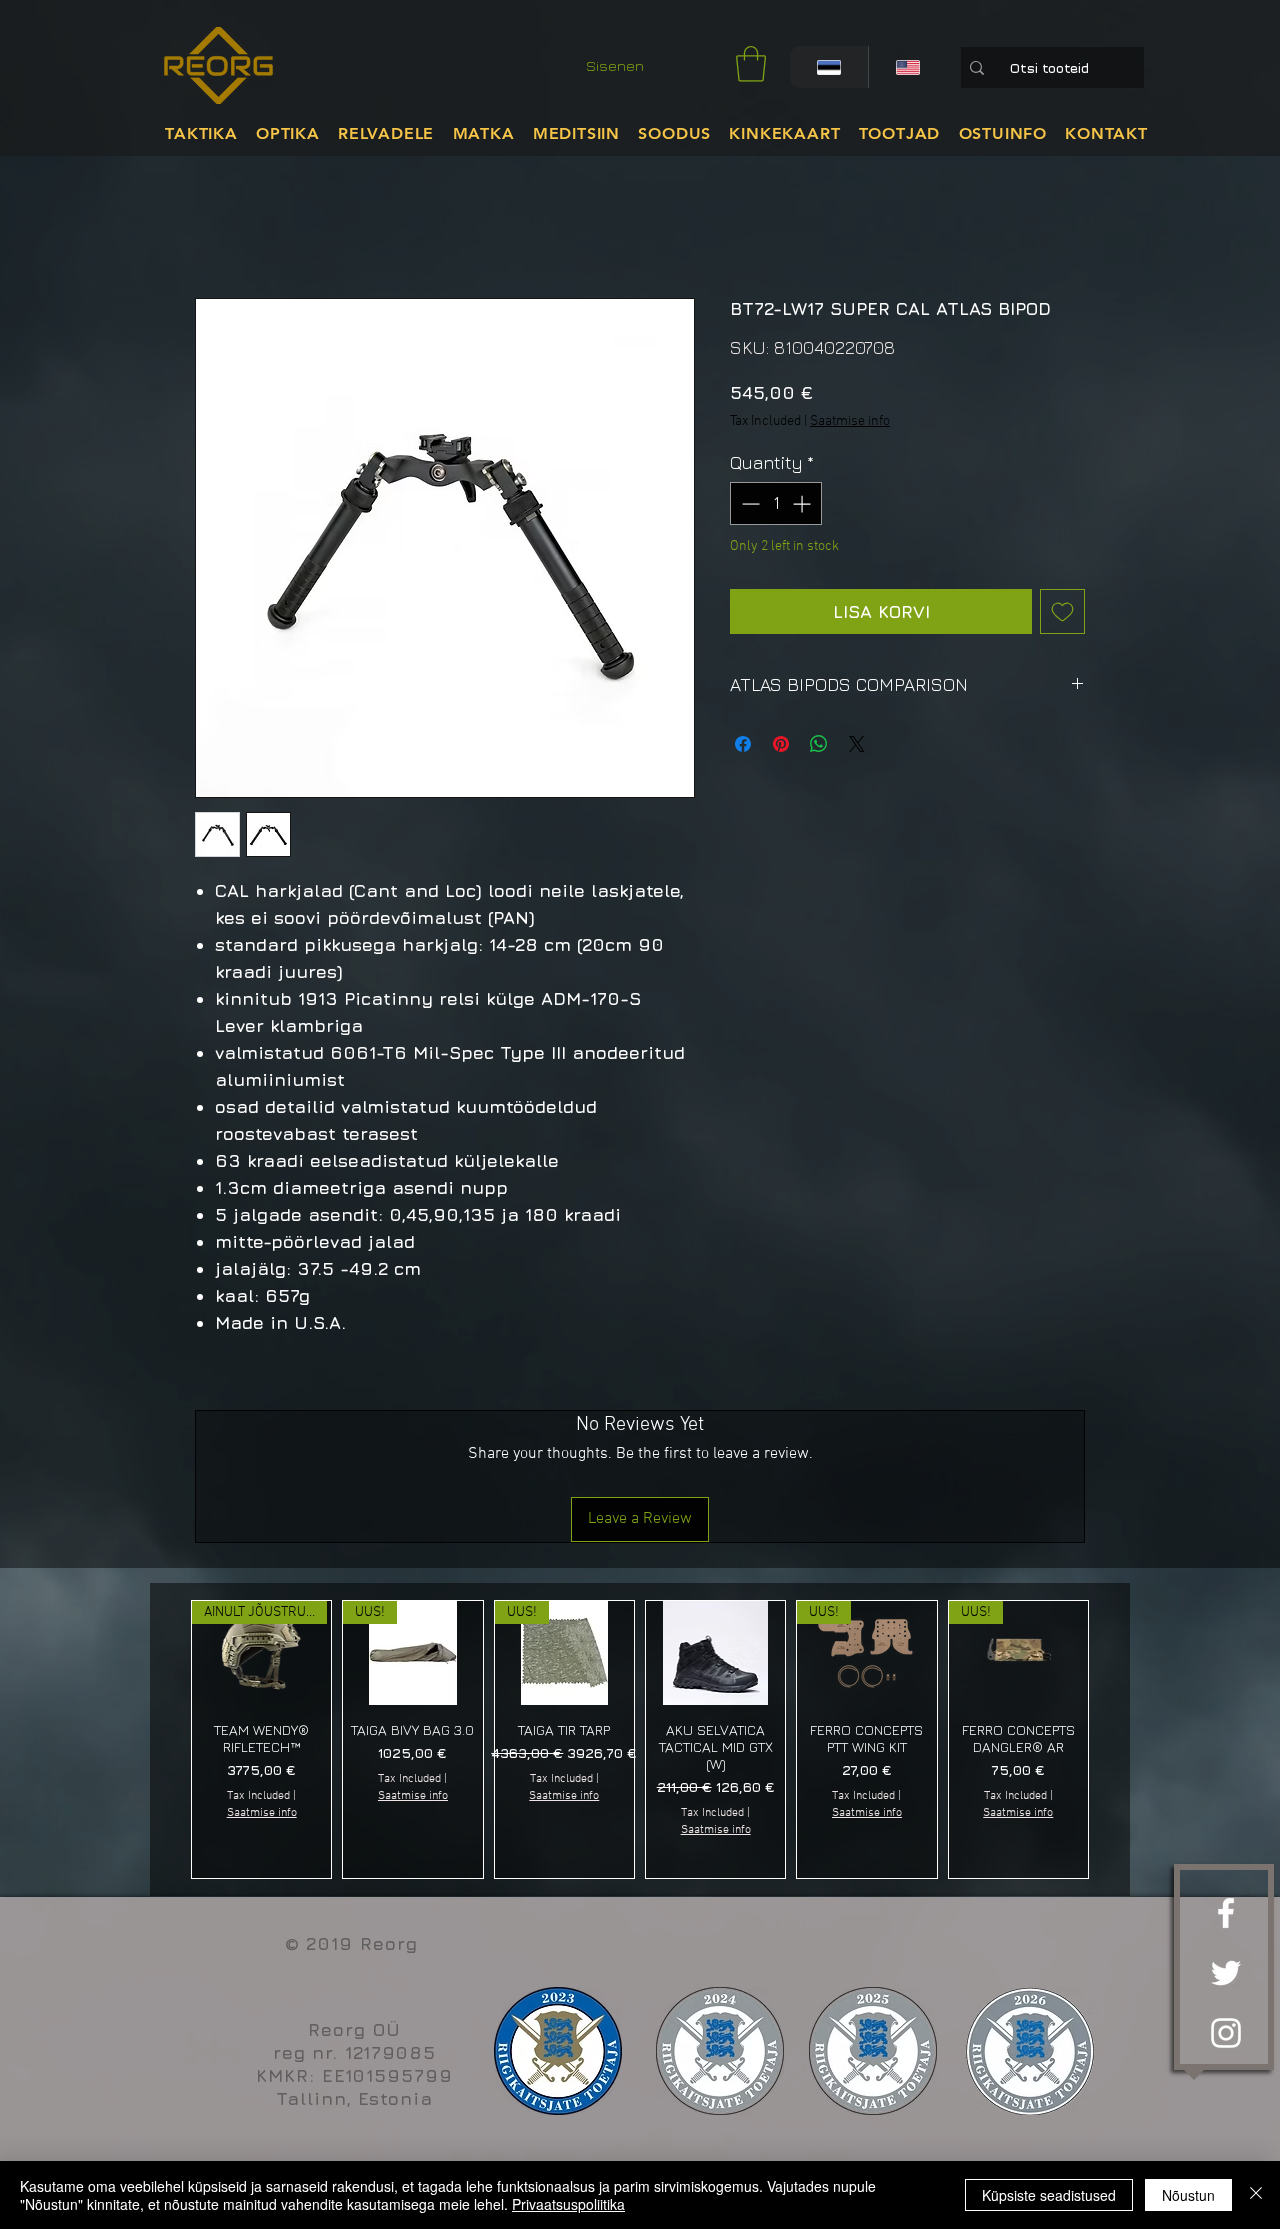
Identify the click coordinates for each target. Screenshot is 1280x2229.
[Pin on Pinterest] (781, 744)
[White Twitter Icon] (1226, 1973)
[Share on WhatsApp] (819, 744)
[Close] (1256, 2195)
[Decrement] (748, 503)
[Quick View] (715, 1653)
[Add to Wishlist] (1062, 611)
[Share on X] (857, 744)
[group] (640, 1739)
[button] (751, 64)
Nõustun (1188, 2195)
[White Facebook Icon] (1226, 1913)
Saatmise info (850, 421)
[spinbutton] (776, 503)
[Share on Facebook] (743, 744)
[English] (907, 67)
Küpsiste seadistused (1049, 2195)
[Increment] (803, 503)
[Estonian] (829, 67)
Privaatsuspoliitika (568, 2204)
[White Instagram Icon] (1226, 2033)
